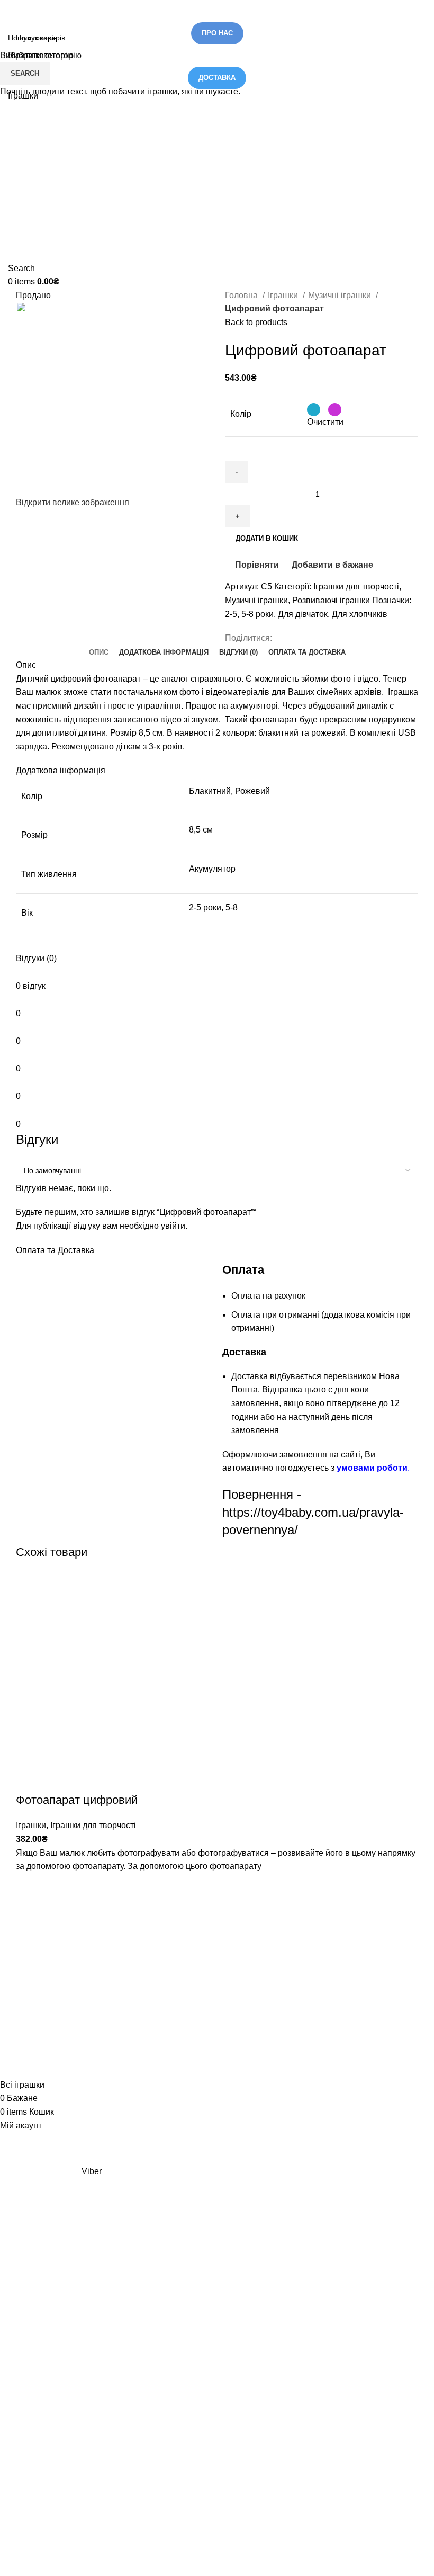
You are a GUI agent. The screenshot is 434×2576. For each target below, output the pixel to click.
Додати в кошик (267, 538)
